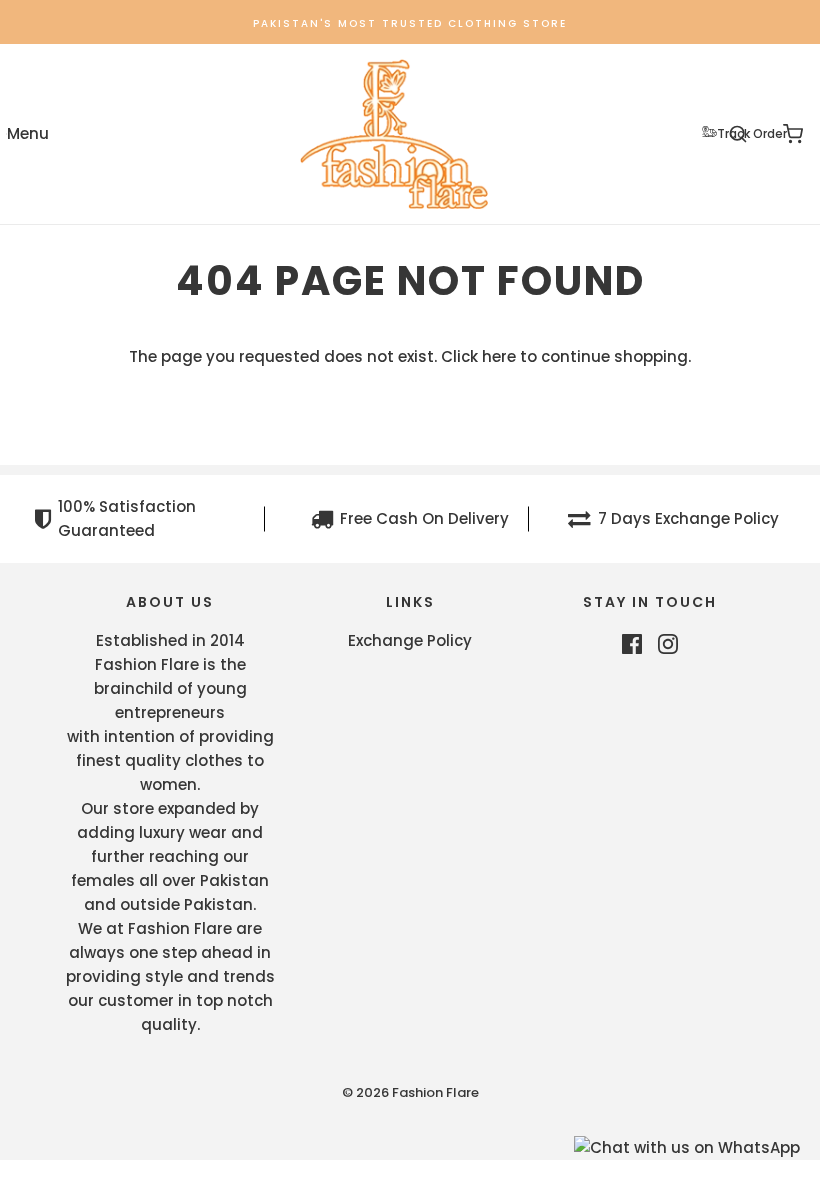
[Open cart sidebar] (792, 134)
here (499, 356)
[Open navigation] (27, 134)
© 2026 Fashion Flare (410, 1092)
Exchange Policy (410, 640)
